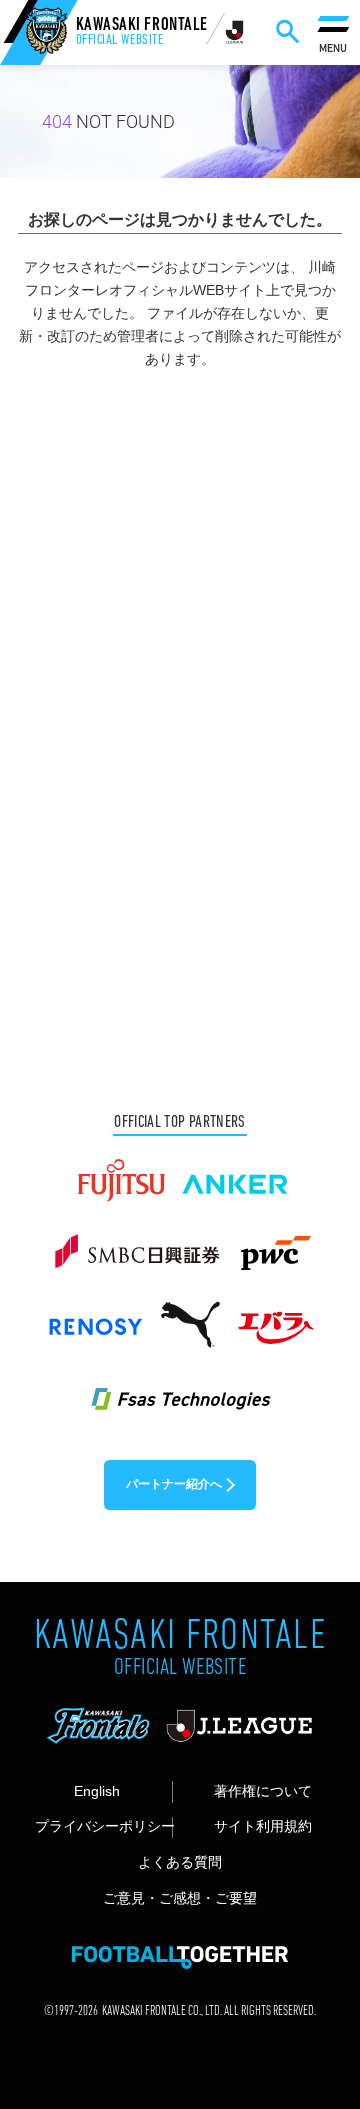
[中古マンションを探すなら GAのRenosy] (95, 1316)
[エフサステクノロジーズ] (180, 1388)
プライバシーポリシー (103, 1826)
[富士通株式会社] (121, 1172)
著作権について (263, 1791)
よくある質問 (180, 1862)
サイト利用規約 (263, 1826)
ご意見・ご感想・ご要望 (180, 1898)
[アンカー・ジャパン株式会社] (235, 1172)
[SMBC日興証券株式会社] (136, 1244)
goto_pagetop (317, 2021)
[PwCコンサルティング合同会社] (274, 1244)
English (97, 1791)
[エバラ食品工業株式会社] (275, 1316)
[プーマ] (190, 1316)
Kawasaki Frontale (142, 33)
